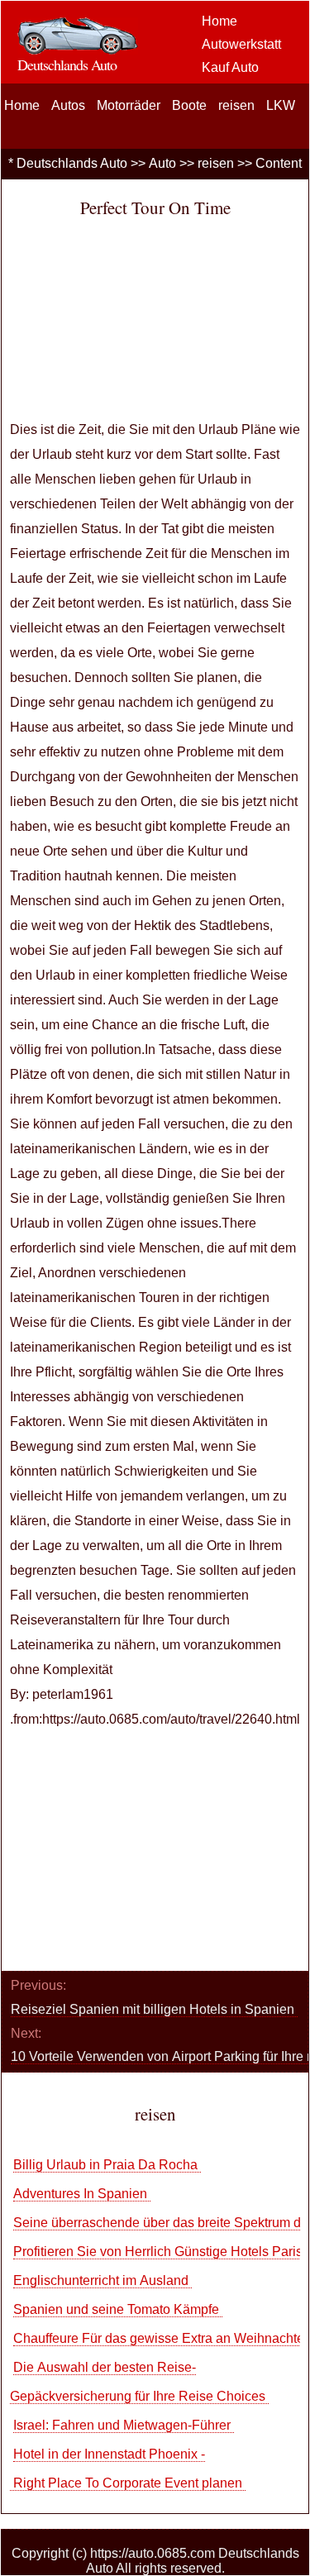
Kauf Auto (230, 67)
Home (219, 21)
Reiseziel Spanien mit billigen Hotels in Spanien (154, 2009)
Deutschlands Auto (72, 163)
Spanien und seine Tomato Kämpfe (118, 2309)
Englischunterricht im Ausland (103, 2280)
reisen (236, 105)
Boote (189, 105)
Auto (162, 163)
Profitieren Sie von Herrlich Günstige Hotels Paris (160, 2252)
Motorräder (129, 105)
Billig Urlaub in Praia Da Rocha (107, 2165)
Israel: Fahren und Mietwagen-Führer (124, 2425)
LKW (281, 105)
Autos (68, 105)
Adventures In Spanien (82, 2194)
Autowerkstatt (241, 44)
